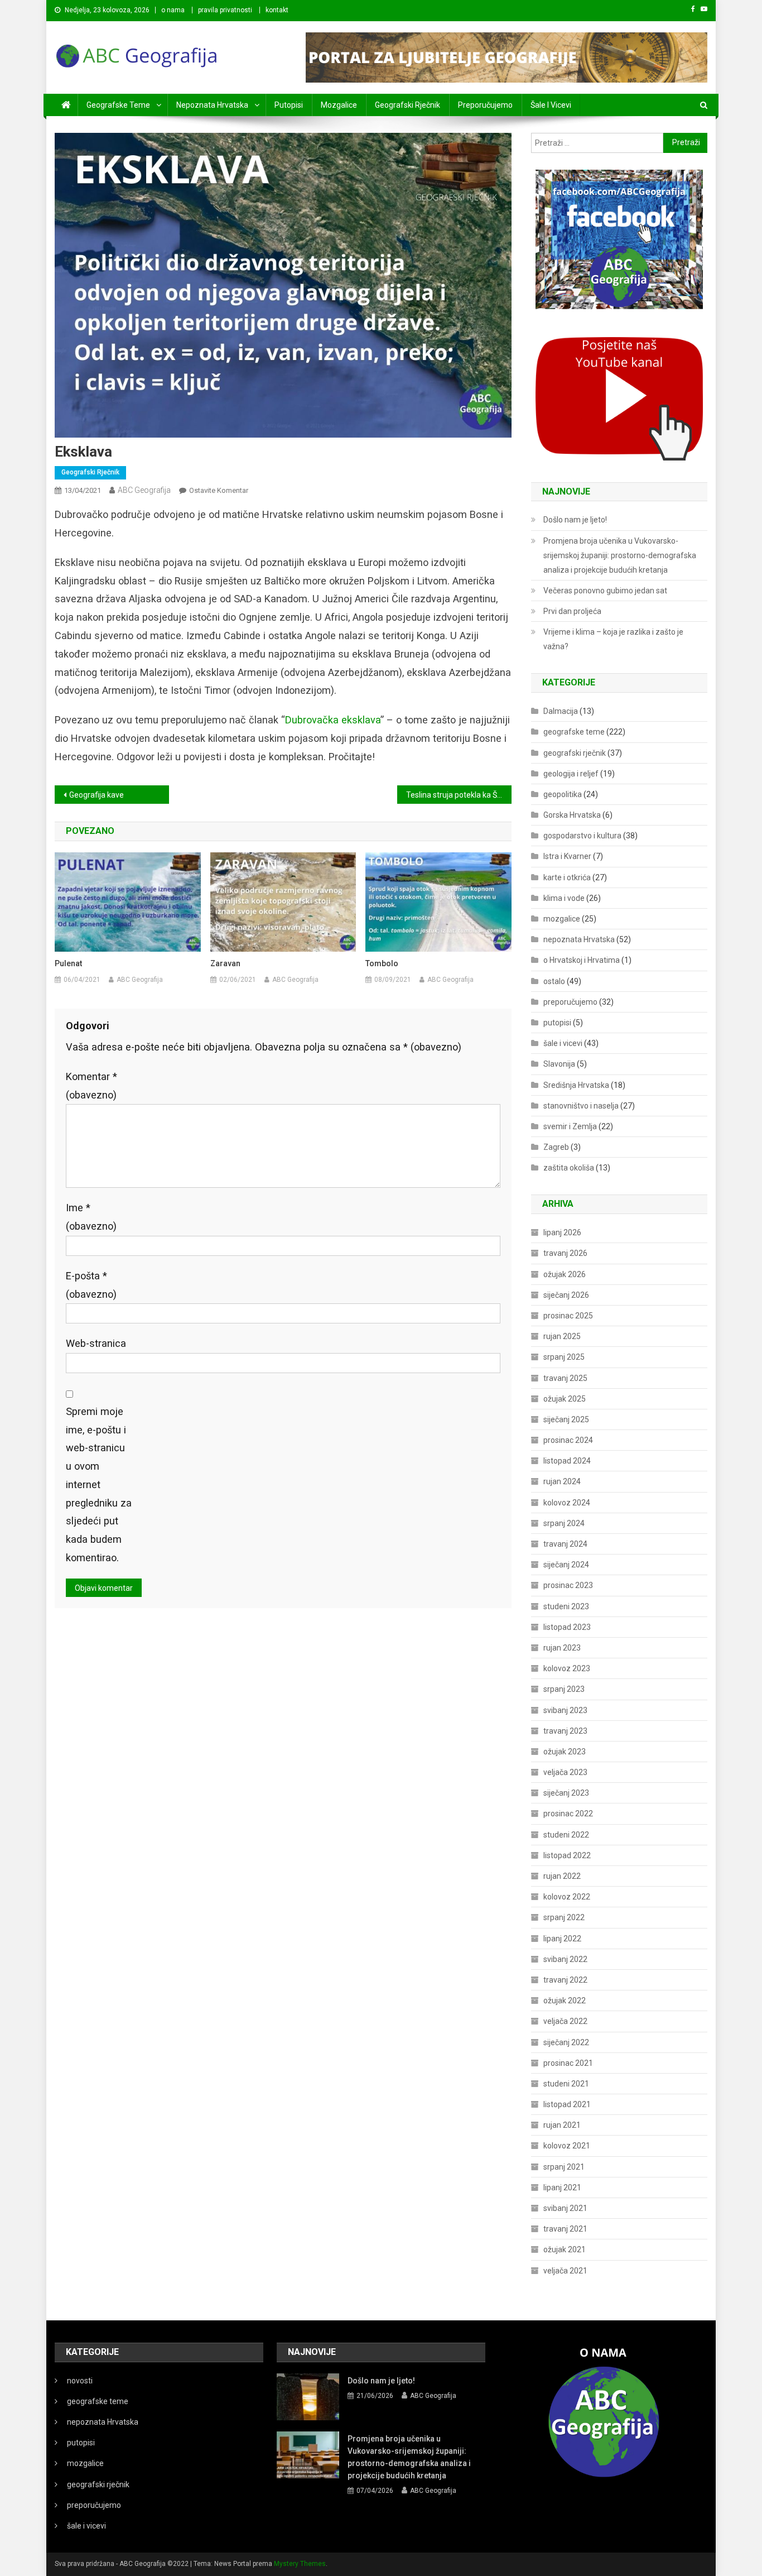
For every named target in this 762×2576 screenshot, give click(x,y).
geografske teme (118, 105)
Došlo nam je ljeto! (575, 520)
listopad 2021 (567, 2104)
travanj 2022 (565, 1980)
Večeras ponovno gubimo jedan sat (605, 591)
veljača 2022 (565, 2021)
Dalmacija (561, 711)
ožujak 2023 (565, 1752)
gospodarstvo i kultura (582, 836)
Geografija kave (97, 795)
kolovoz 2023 (567, 1668)
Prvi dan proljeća (572, 611)
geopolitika (563, 794)
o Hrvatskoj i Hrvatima (582, 960)
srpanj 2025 (564, 1357)
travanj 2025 (565, 1378)
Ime (91, 1217)
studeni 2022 (566, 1835)
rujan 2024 (562, 1481)
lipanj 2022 (562, 1939)
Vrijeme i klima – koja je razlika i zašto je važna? (613, 639)
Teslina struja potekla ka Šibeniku (459, 795)
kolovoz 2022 (567, 1897)
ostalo (554, 981)
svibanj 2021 (565, 2208)
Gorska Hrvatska (572, 815)
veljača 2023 (565, 1772)
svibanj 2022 (565, 1959)
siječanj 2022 (566, 2042)
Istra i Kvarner (567, 856)
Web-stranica (96, 1343)
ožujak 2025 (565, 1399)
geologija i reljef (571, 774)
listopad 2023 (567, 1627)
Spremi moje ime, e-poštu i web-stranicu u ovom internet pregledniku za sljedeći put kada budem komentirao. (99, 1484)
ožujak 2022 (565, 2001)
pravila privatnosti (225, 10)
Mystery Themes (300, 2564)
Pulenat (68, 963)
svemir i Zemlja (570, 1126)
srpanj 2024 (564, 1523)
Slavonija (559, 1064)
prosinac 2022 (568, 1814)
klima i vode (564, 898)
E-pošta (91, 1285)
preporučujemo (485, 105)
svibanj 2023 (565, 1710)
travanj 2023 (565, 1731)
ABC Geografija (144, 490)
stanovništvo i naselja (581, 1106)
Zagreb (556, 1147)
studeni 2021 (566, 2084)
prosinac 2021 (568, 2063)
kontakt (277, 10)
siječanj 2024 (566, 1565)
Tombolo (382, 963)
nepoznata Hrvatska (212, 105)
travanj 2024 (565, 1544)
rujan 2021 (562, 2125)
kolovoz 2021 (567, 2146)
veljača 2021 (565, 2271)
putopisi (289, 105)
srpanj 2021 (564, 2167)
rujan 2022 (562, 1876)
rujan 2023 (562, 1648)
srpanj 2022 (564, 1917)
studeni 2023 (566, 1606)
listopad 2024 (567, 1461)
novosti (80, 2381)
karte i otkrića (567, 877)
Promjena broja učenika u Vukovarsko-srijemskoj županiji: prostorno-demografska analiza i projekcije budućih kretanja (620, 555)
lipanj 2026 (562, 1232)
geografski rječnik (407, 105)
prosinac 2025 (568, 1316)
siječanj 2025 (566, 1419)
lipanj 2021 (562, 2188)
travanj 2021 (565, 2229)
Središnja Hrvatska (576, 1085)
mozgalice (339, 105)
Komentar (91, 1086)
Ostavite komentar (219, 490)
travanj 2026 (565, 1253)
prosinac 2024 (568, 1440)
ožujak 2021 (565, 2249)
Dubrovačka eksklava (333, 720)
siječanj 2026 (566, 1295)
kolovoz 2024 (567, 1503)
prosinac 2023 (568, 1585)
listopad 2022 (567, 1855)
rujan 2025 (562, 1336)
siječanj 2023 (566, 1793)
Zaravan (225, 963)
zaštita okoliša (569, 1168)
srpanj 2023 (564, 1689)
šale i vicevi (551, 105)
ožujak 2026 (565, 1274)
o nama (173, 10)
